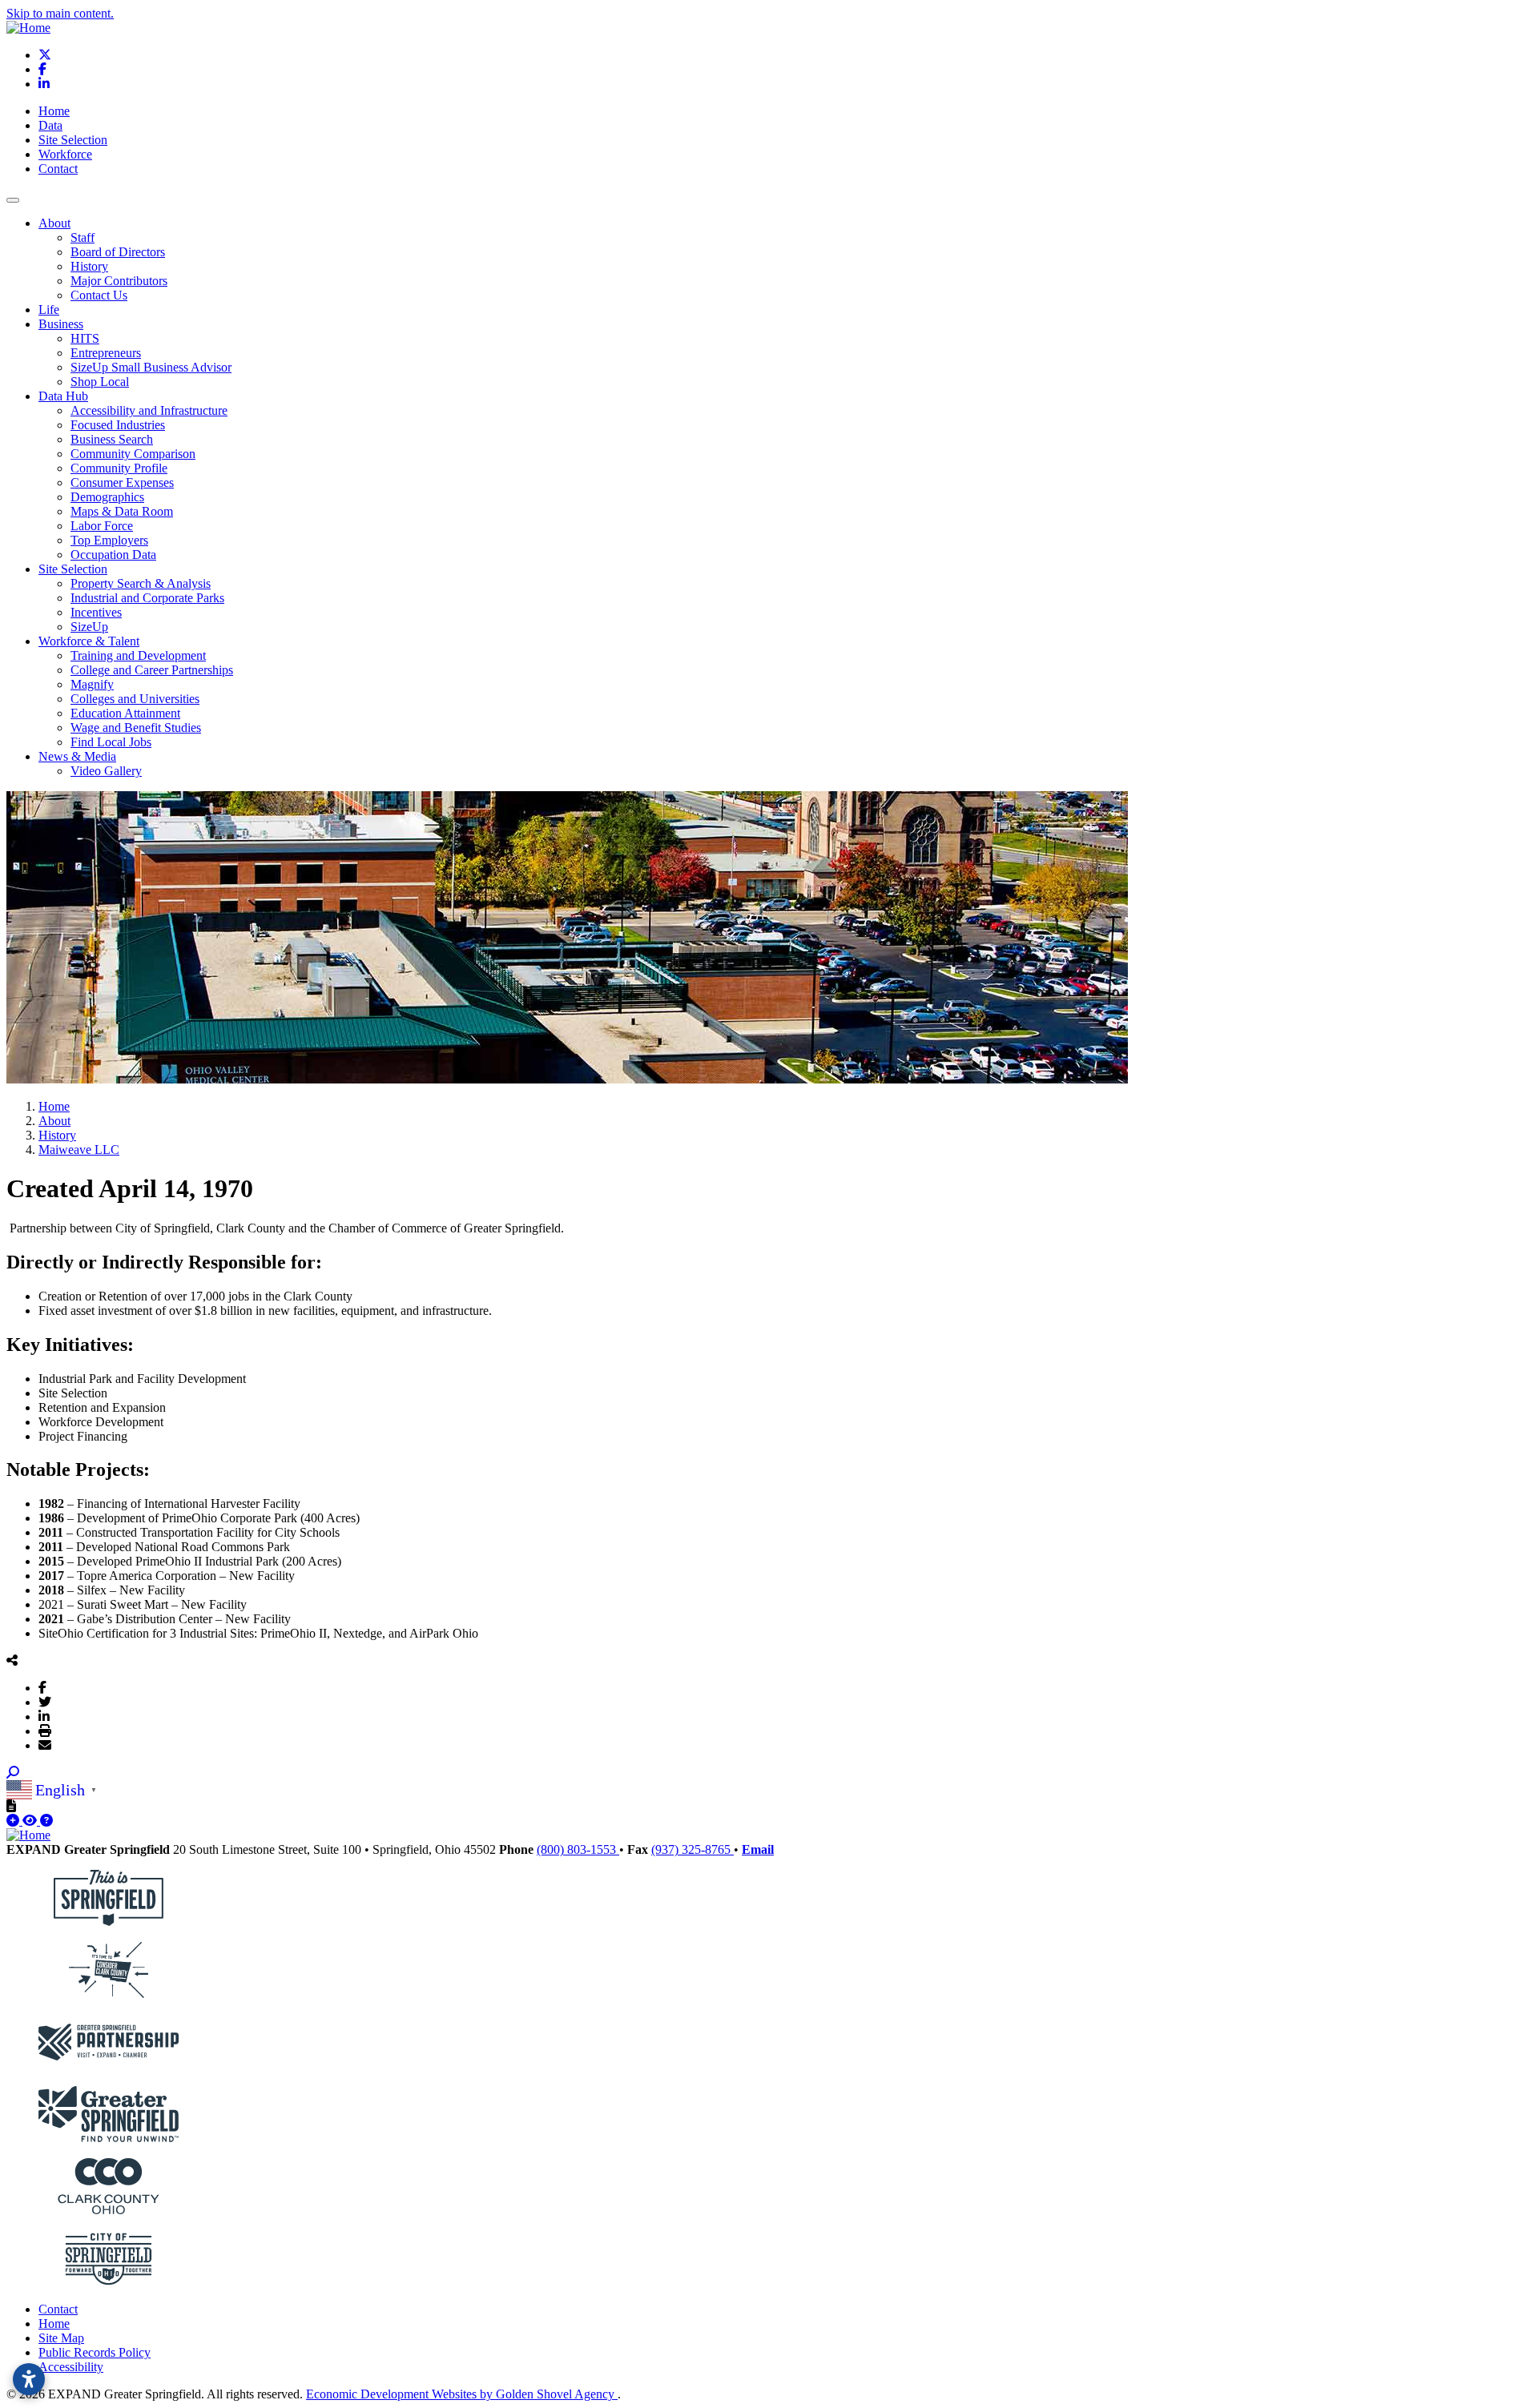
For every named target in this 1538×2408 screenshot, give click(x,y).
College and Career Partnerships (152, 670)
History (89, 266)
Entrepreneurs (106, 353)
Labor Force (102, 526)
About (54, 223)
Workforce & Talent (89, 641)
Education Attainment (125, 713)
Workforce (65, 154)
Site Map (61, 2338)
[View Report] (31, 1821)
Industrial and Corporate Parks (147, 598)
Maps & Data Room (122, 511)
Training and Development (138, 655)
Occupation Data (113, 555)
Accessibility (71, 2367)
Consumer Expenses (122, 482)
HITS (85, 338)
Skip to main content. (60, 13)
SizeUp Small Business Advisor (151, 367)
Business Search (112, 439)
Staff (83, 237)
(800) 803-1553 (578, 1849)
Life (49, 310)
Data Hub (63, 396)
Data (50, 125)
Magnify (92, 684)
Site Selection (73, 140)
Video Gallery (106, 771)
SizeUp (89, 627)
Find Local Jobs (111, 742)
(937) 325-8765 (693, 1849)
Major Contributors (119, 281)
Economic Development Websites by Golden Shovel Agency (462, 2394)
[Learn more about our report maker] (46, 1821)
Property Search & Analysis (141, 583)
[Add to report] (14, 1821)
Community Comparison (133, 454)
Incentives (96, 612)
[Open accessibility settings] (29, 2379)
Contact (58, 169)
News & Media (77, 756)
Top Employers (109, 540)
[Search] (13, 1773)
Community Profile (119, 468)
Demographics (107, 497)
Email (758, 1849)
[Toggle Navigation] (13, 200)
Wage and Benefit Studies (136, 728)
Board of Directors (118, 252)
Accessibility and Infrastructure (149, 410)
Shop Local (100, 382)
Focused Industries (118, 425)
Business (61, 324)
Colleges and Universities (135, 699)
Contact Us (99, 295)
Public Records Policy (95, 2352)
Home (54, 111)
